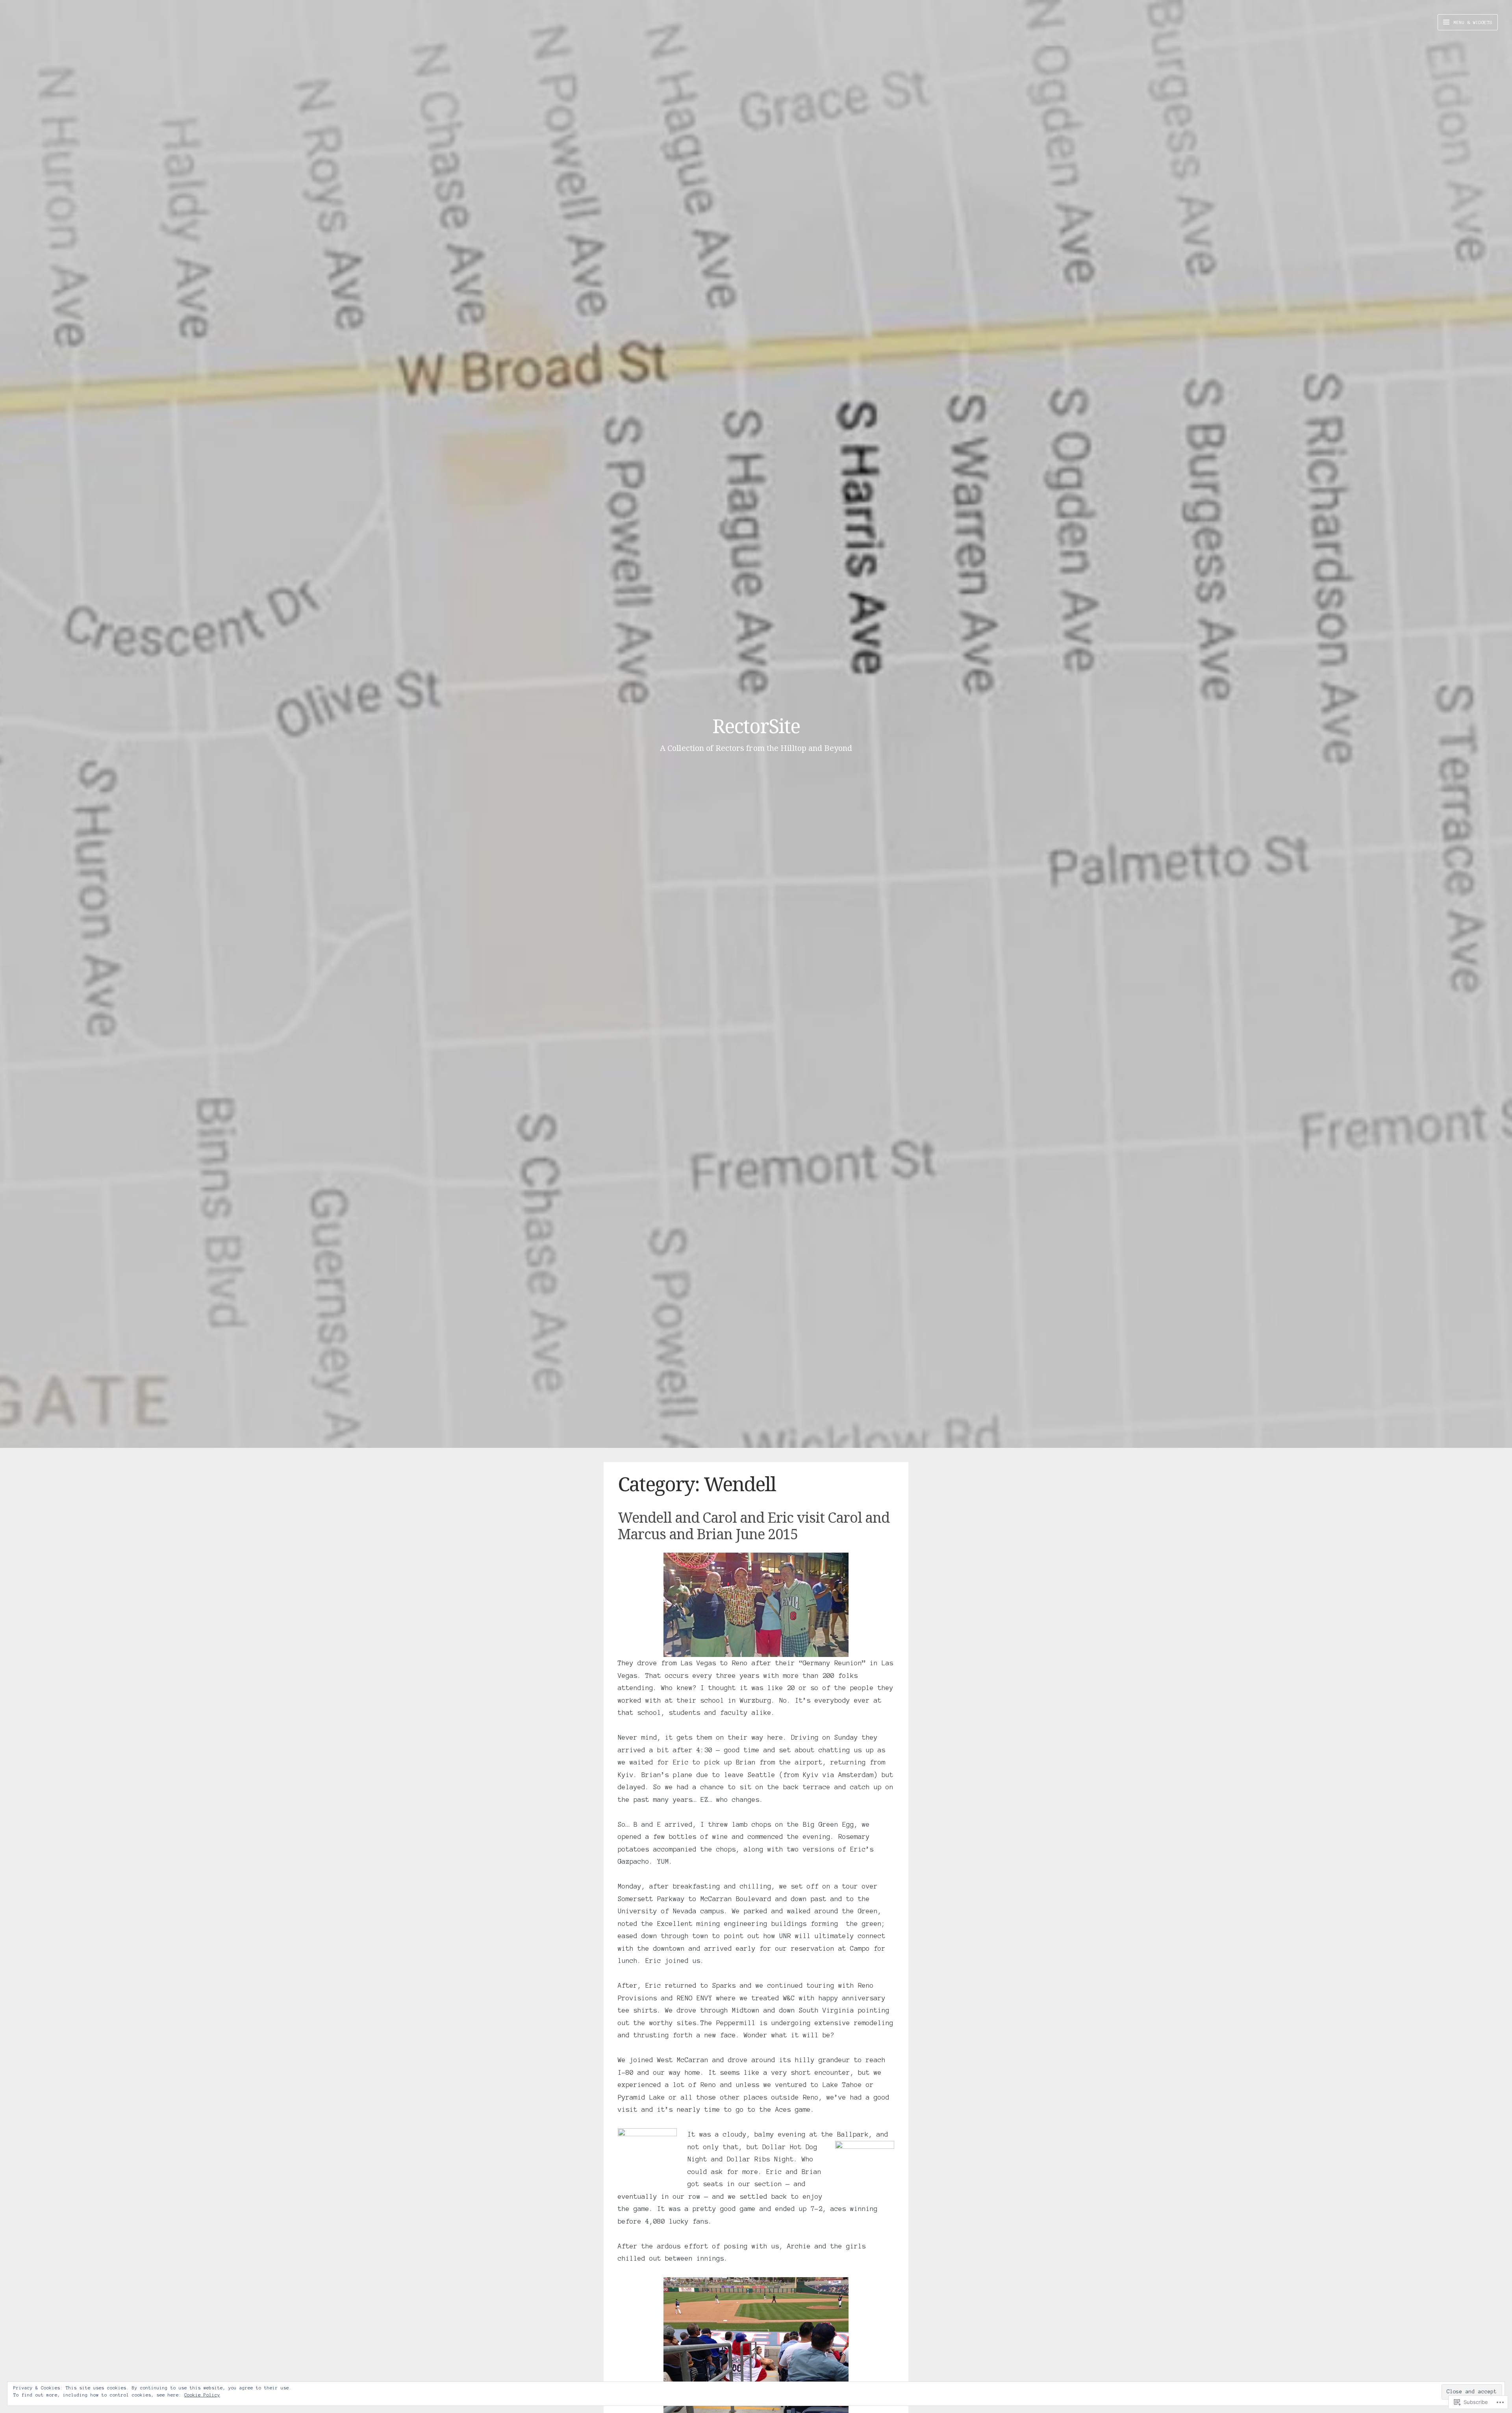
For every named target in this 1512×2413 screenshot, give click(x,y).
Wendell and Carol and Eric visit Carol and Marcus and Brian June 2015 (754, 1525)
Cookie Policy (202, 2395)
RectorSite (756, 726)
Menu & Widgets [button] (1472, 22)
